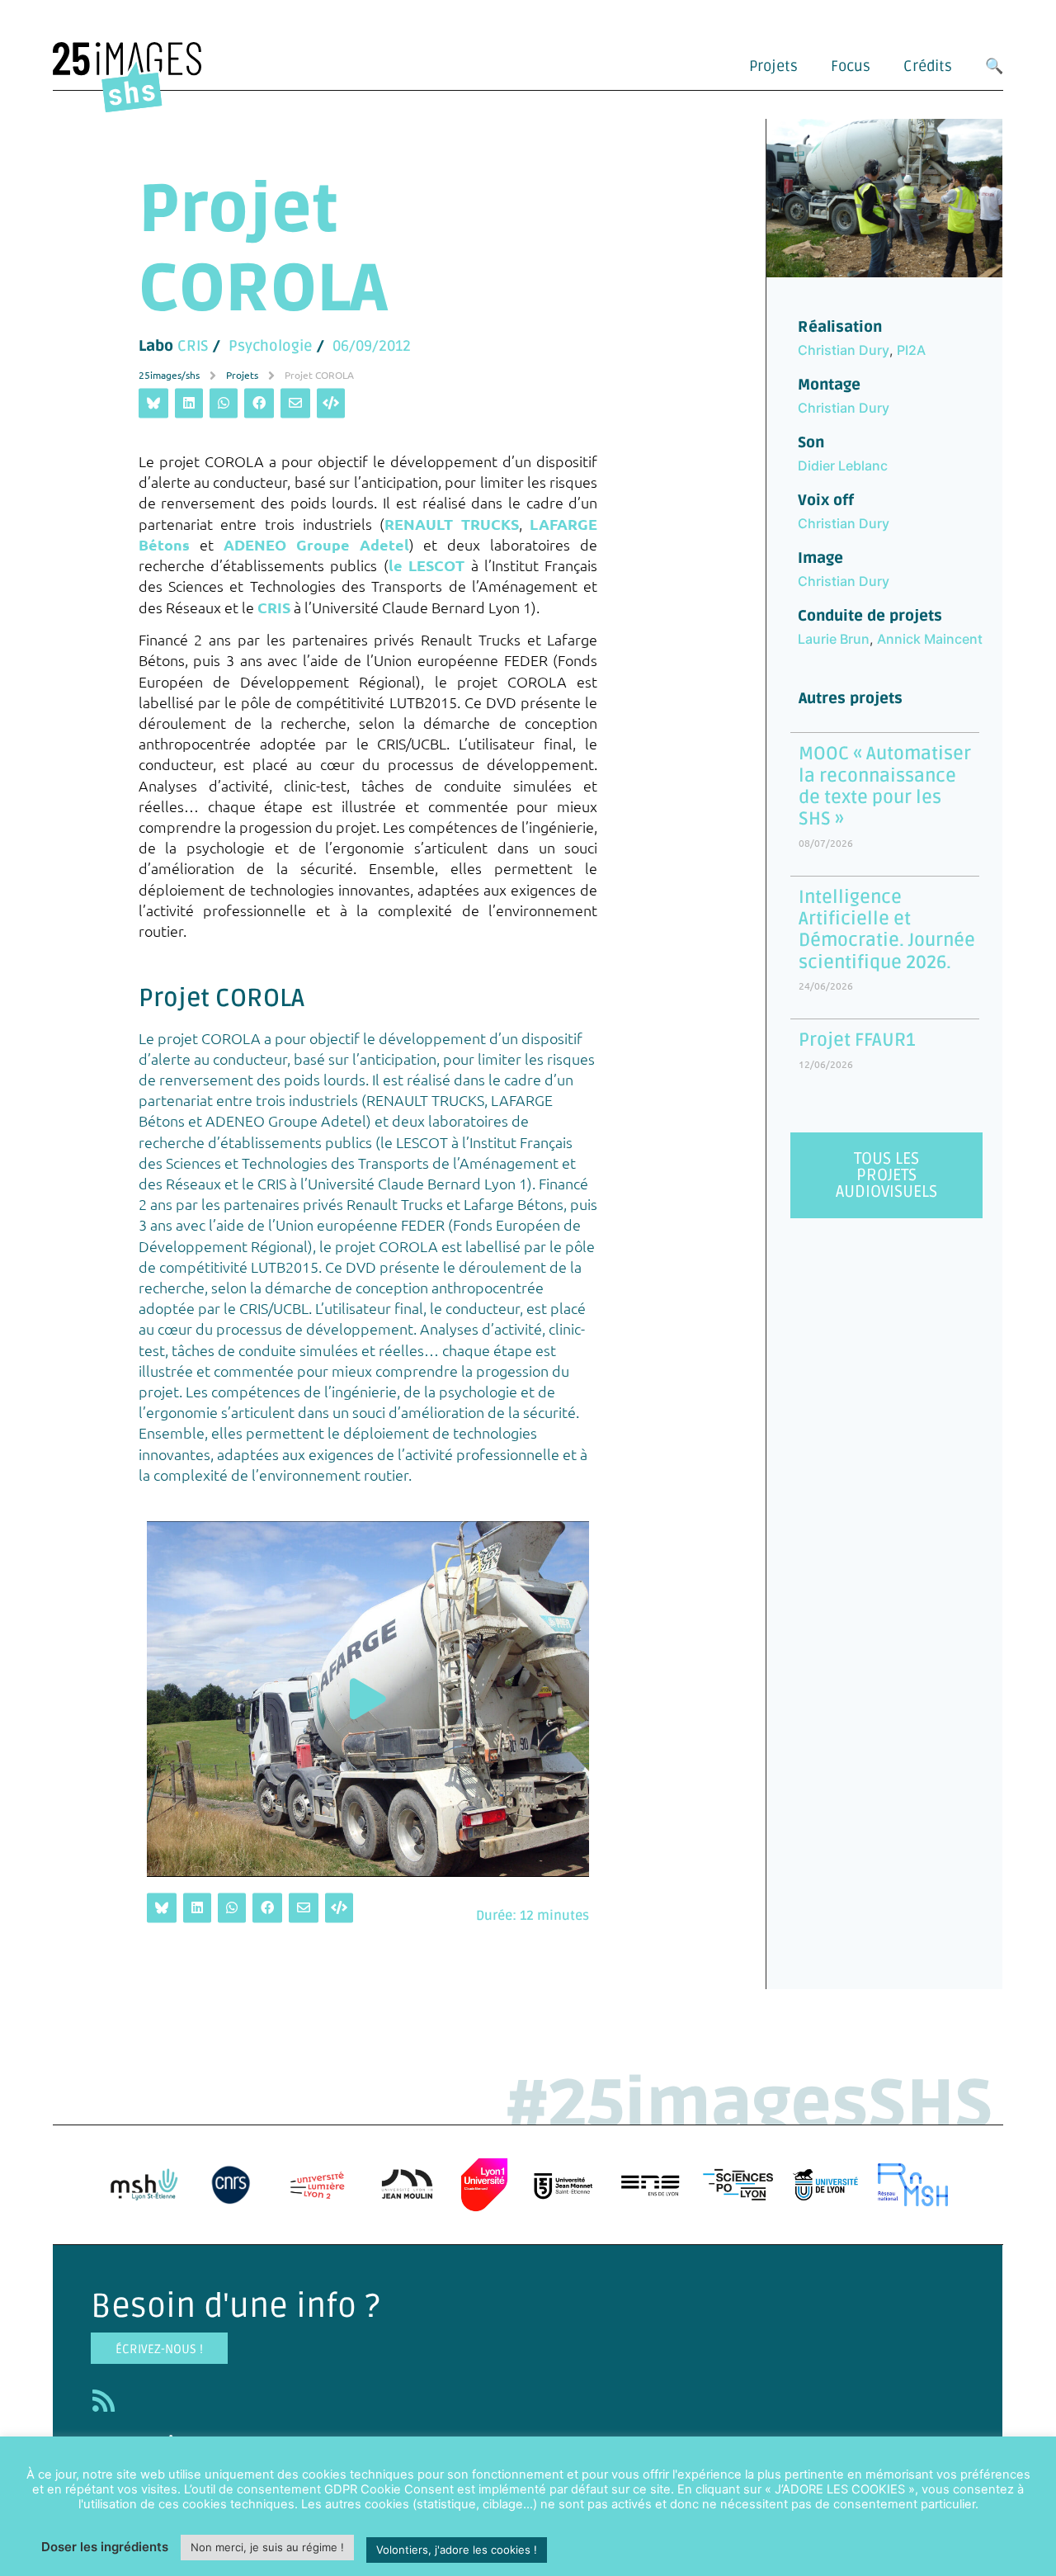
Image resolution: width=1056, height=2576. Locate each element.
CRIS (193, 347)
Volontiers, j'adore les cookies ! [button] (457, 2550)
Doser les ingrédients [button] (105, 2547)
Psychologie (271, 347)
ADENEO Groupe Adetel (316, 544)
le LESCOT (427, 566)
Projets (773, 66)
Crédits (928, 66)
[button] (368, 1699)
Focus (851, 66)
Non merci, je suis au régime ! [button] (267, 2547)
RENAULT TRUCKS (452, 524)
